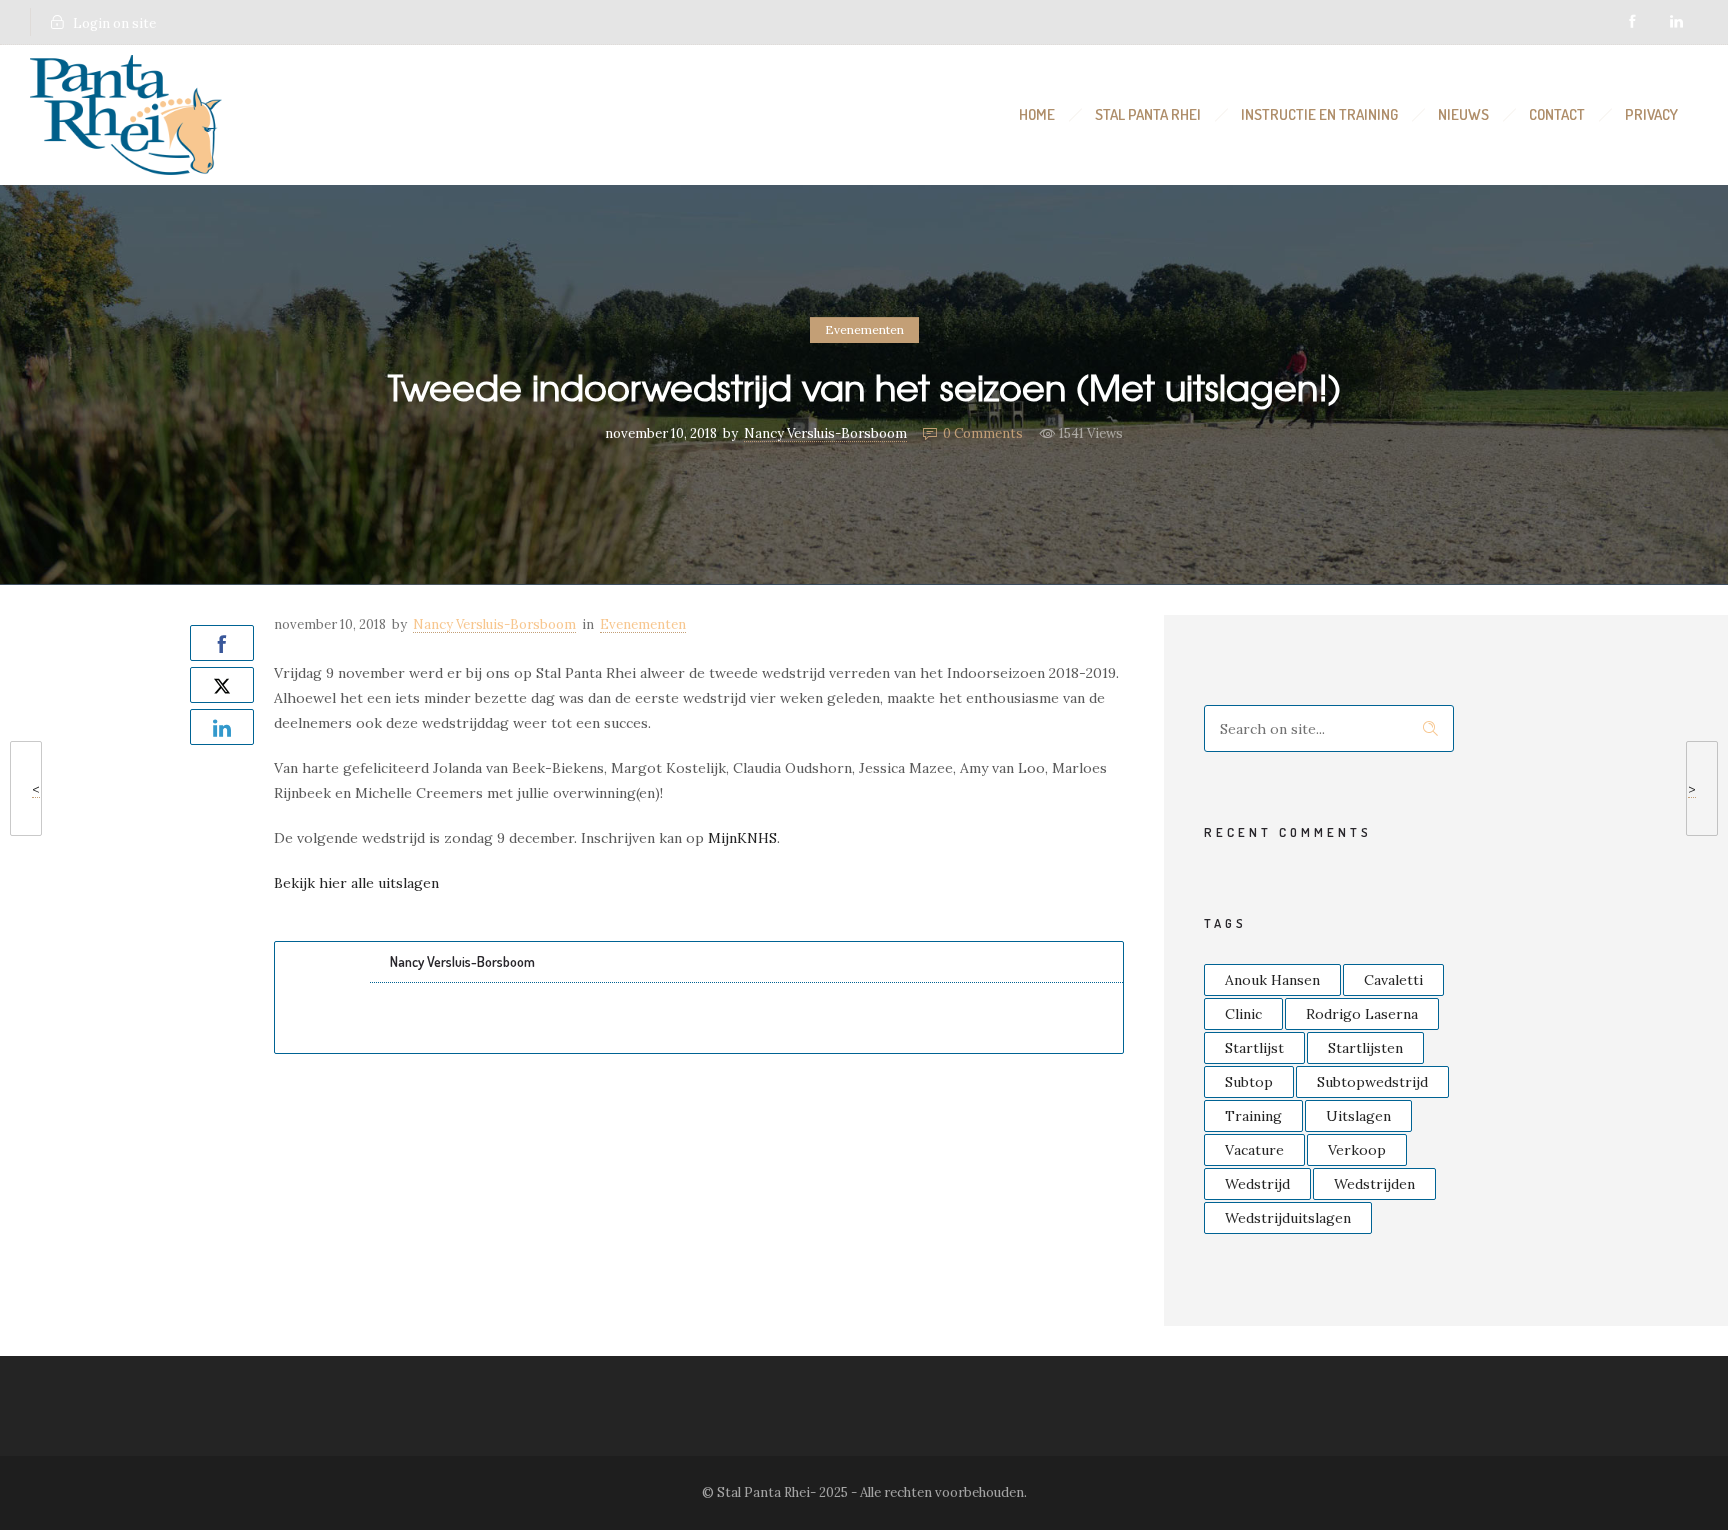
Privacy (1651, 114)
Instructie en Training (1319, 114)
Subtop (1249, 1082)
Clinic (1243, 1014)
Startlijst (1254, 1048)
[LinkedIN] (1676, 22)
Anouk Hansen (1272, 980)
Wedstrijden (1374, 1184)
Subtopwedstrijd (1372, 1082)
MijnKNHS (742, 838)
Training (1253, 1116)
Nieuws (1463, 114)
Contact (1557, 114)
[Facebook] (1632, 22)
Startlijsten (1365, 1048)
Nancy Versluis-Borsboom (825, 433)
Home (1037, 114)
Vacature (1254, 1150)
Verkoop (1357, 1150)
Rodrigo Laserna (1362, 1014)
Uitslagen (1358, 1116)
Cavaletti (1393, 980)
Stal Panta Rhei (1148, 114)
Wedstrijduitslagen (1288, 1218)
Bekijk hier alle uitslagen (356, 883)
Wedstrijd (1257, 1184)
